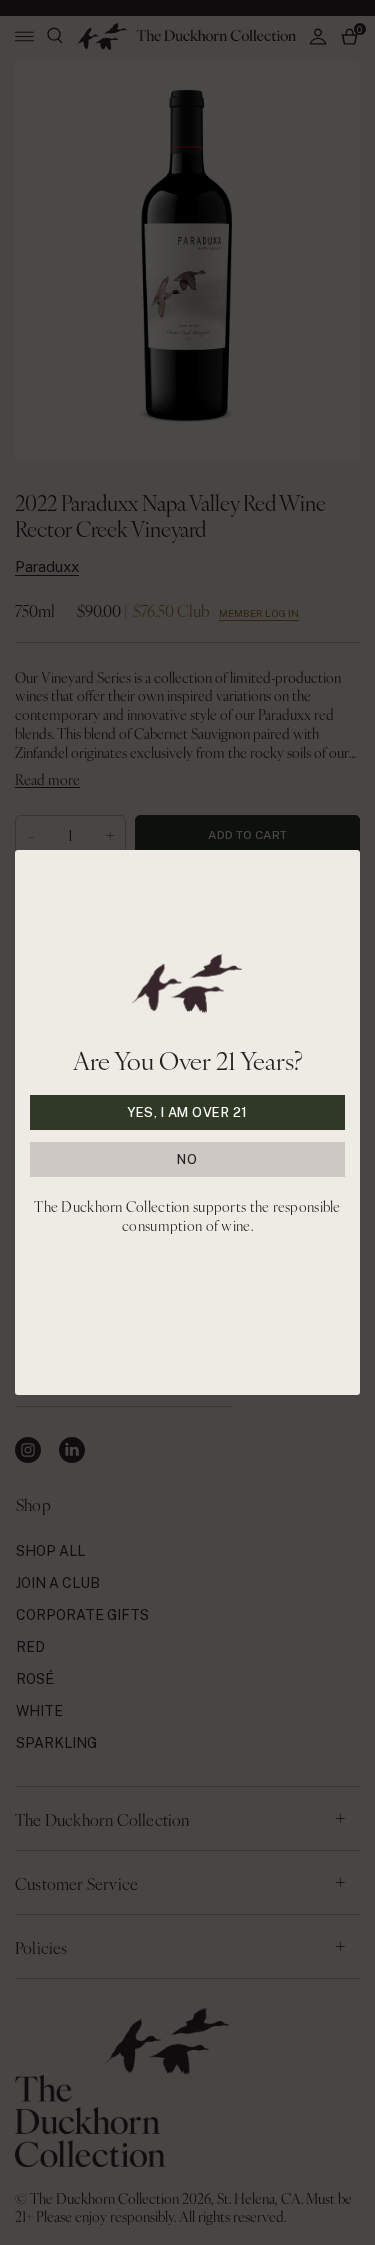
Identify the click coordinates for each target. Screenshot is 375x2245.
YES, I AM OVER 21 (187, 1112)
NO (187, 1159)
